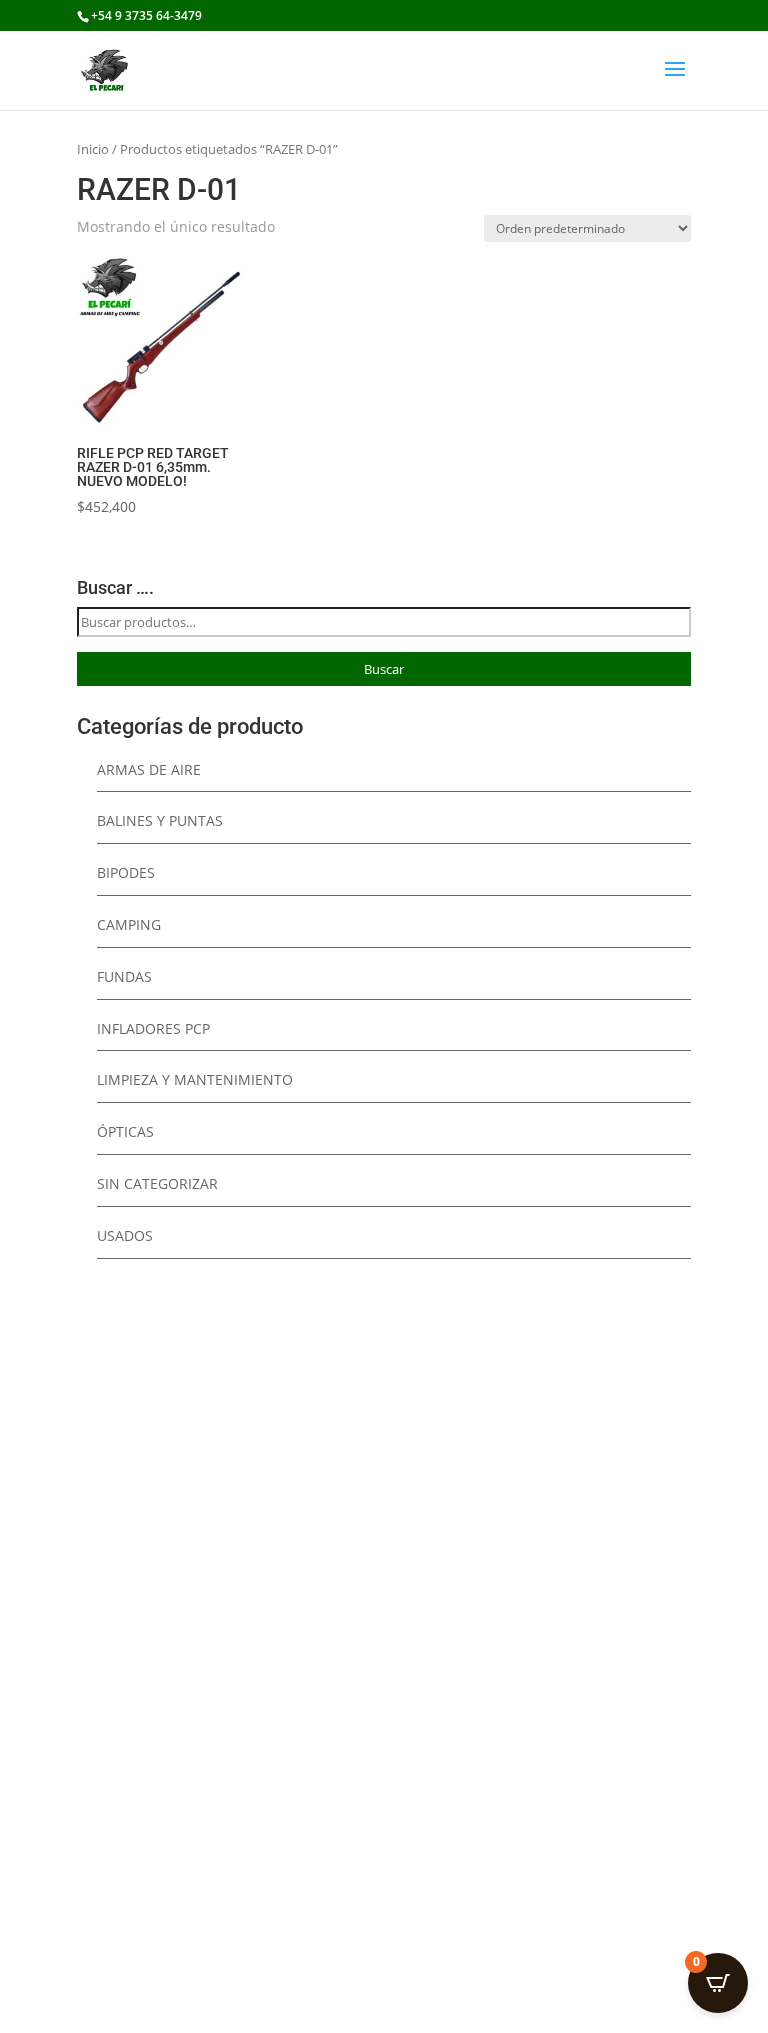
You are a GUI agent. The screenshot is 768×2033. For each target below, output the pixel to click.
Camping (129, 924)
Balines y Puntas (160, 820)
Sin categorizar (157, 1183)
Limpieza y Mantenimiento (195, 1079)
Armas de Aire (149, 769)
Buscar (384, 669)
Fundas (124, 976)
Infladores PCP (153, 1028)
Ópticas (125, 1131)
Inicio (93, 149)
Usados (125, 1235)
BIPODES (126, 872)
